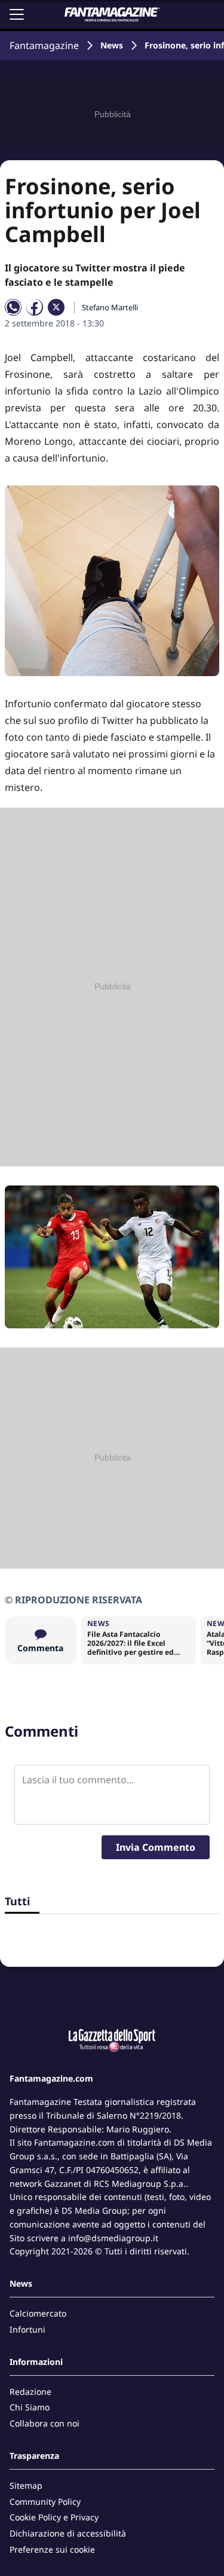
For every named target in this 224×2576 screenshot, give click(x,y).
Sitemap (26, 2485)
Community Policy (45, 2502)
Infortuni (27, 2329)
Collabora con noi (45, 2423)
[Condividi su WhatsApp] (13, 307)
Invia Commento (156, 1847)
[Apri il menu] (17, 14)
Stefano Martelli (110, 307)
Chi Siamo (30, 2407)
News (112, 45)
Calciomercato (38, 2313)
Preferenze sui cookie (52, 2549)
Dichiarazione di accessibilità (68, 2533)
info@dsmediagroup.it (113, 2238)
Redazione (30, 2392)
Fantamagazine (44, 45)
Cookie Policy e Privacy (54, 2517)
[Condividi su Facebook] (35, 307)
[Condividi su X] (56, 307)
